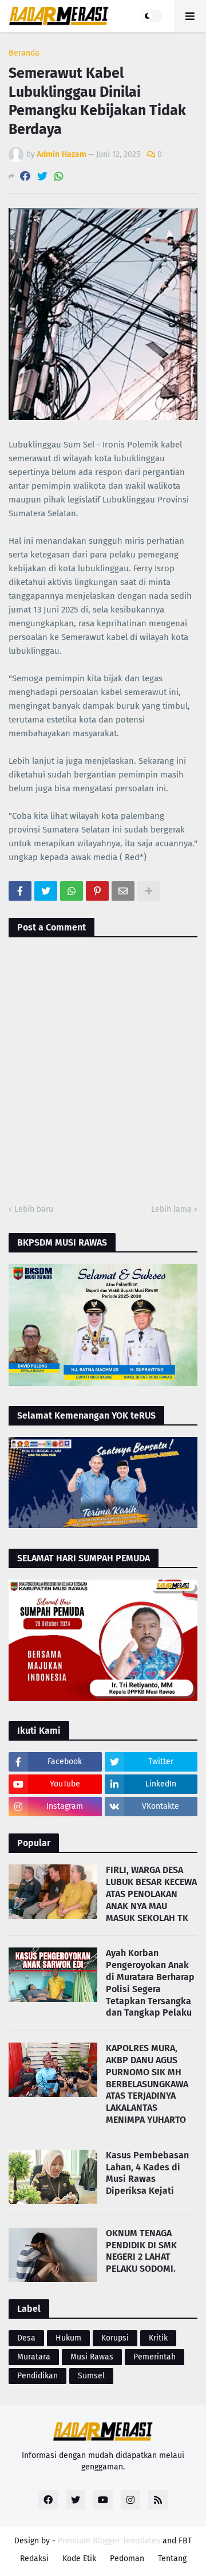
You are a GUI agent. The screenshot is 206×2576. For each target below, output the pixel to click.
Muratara (34, 2357)
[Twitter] (42, 176)
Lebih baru (34, 1209)
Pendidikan (37, 2376)
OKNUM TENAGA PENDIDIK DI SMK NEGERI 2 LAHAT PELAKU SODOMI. (141, 2251)
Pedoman (127, 2559)
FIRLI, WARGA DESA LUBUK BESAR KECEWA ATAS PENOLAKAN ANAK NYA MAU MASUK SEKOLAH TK (151, 1894)
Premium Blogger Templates (109, 2541)
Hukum (68, 2338)
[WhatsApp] (59, 176)
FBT (185, 2541)
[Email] (123, 891)
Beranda (24, 53)
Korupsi (115, 2338)
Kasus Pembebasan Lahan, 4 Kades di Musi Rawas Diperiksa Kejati (147, 2173)
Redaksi (34, 2559)
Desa (26, 2338)
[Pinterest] (97, 891)
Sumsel (91, 2376)
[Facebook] (25, 176)
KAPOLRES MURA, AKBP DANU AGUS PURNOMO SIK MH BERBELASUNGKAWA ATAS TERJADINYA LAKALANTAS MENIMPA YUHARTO (147, 2084)
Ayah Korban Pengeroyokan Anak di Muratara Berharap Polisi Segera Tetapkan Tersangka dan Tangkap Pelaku (150, 1983)
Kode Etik (79, 2559)
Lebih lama (171, 1209)
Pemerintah (154, 2357)
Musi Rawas (92, 2357)
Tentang (172, 2559)
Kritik (158, 2338)
